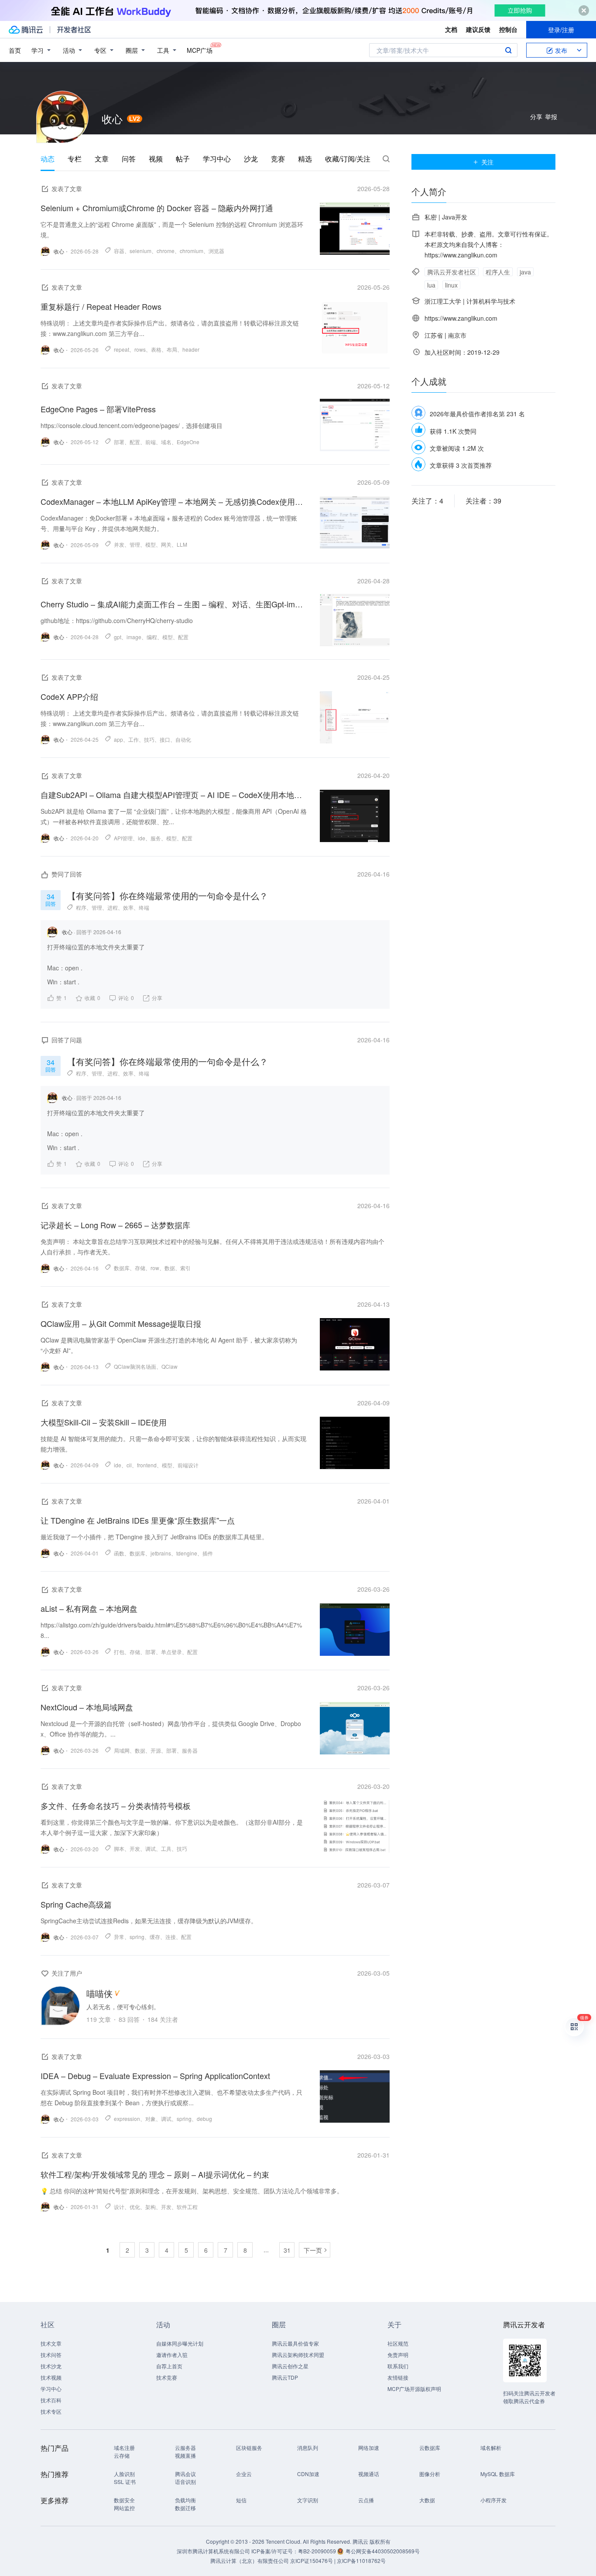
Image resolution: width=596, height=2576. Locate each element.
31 (287, 2250)
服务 (156, 838)
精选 (305, 159)
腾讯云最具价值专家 (295, 2343)
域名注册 (124, 2448)
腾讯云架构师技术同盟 (298, 2355)
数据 (170, 1268)
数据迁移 (185, 2508)
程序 (81, 907)
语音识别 (185, 2482)
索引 (185, 1268)
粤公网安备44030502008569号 (383, 2551)
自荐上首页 (169, 2366)
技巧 (149, 739)
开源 (156, 1750)
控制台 (508, 29)
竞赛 (278, 159)
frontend (147, 1465)
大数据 (427, 2500)
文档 (451, 29)
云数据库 (430, 2448)
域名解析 (491, 2448)
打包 (119, 1652)
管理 (135, 544)
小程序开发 (493, 2500)
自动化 (183, 739)
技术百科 (51, 2400)
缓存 (155, 1937)
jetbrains (161, 1553)
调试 (151, 1848)
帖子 (183, 159)
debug (204, 2119)
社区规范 (398, 2343)
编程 (152, 637)
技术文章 (51, 2343)
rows (140, 349)
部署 (119, 442)
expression (127, 2119)
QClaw (170, 1366)
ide (142, 838)
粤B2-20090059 (318, 2551)
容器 (119, 251)
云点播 (366, 2500)
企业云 (244, 2474)
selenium (140, 251)
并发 (119, 544)
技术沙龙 (51, 2366)
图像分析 (430, 2474)
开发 (135, 1848)
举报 (551, 116)
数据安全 (124, 2500)
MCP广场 (200, 50)
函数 (119, 1553)
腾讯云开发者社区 (452, 272)
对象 (151, 2119)
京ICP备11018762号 (361, 2561)
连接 (171, 1937)
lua (431, 285)
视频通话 (369, 2474)
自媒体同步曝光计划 (180, 2343)
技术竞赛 (167, 2377)
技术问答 (51, 2355)
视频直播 (185, 2455)
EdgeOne (188, 442)
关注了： (427, 501)
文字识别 (308, 2500)
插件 (208, 1553)
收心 (67, 932)
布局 (172, 349)
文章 (102, 159)
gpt (118, 637)
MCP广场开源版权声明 (414, 2389)
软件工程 (187, 2207)
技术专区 (51, 2411)
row (155, 1268)
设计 (119, 2207)
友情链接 (398, 2377)
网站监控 (124, 2508)
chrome (166, 251)
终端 (144, 907)
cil (129, 1465)
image (134, 637)
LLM (182, 544)
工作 (134, 739)
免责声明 (398, 2355)
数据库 (122, 1268)
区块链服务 (249, 2448)
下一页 (313, 2250)
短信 (241, 2500)
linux (451, 285)
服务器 (190, 1750)
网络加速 (369, 2448)
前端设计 (188, 1465)
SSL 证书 (125, 2482)
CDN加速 (308, 2474)
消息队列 (308, 2448)
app (118, 739)
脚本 (119, 1848)
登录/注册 (561, 30)
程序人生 (498, 272)
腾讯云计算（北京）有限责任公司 (250, 2561)
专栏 (75, 159)
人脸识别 (124, 2474)
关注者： (483, 501)
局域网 (122, 1750)
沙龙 (251, 159)
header (191, 349)
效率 (128, 907)
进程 (113, 907)
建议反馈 (478, 29)
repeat (122, 349)
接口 (165, 739)
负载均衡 (185, 2500)
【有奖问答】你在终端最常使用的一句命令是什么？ (168, 896)
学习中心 (217, 159)
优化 (135, 2207)
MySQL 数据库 (498, 2474)
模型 (151, 544)
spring (137, 1937)
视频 (156, 159)
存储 (140, 1268)
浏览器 (216, 251)
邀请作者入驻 (172, 2355)
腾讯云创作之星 (290, 2366)
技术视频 (51, 2377)
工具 (166, 1848)
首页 (15, 50)
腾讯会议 (185, 2474)
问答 (129, 159)
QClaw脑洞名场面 (135, 1366)
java (525, 272)
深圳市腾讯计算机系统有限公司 (213, 2551)
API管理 (123, 838)
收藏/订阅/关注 (348, 159)
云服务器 (185, 2448)
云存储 (122, 2455)
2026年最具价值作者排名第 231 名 (477, 414)
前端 (151, 442)
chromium (192, 251)
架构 (151, 2207)
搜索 (508, 50)
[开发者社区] (74, 30)
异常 (119, 1937)
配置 (135, 442)
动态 (48, 159)
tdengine (187, 1553)
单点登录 (171, 1652)
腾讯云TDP (285, 2377)
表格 (156, 349)
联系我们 (398, 2366)
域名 (166, 442)
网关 (166, 544)
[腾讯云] (26, 30)
